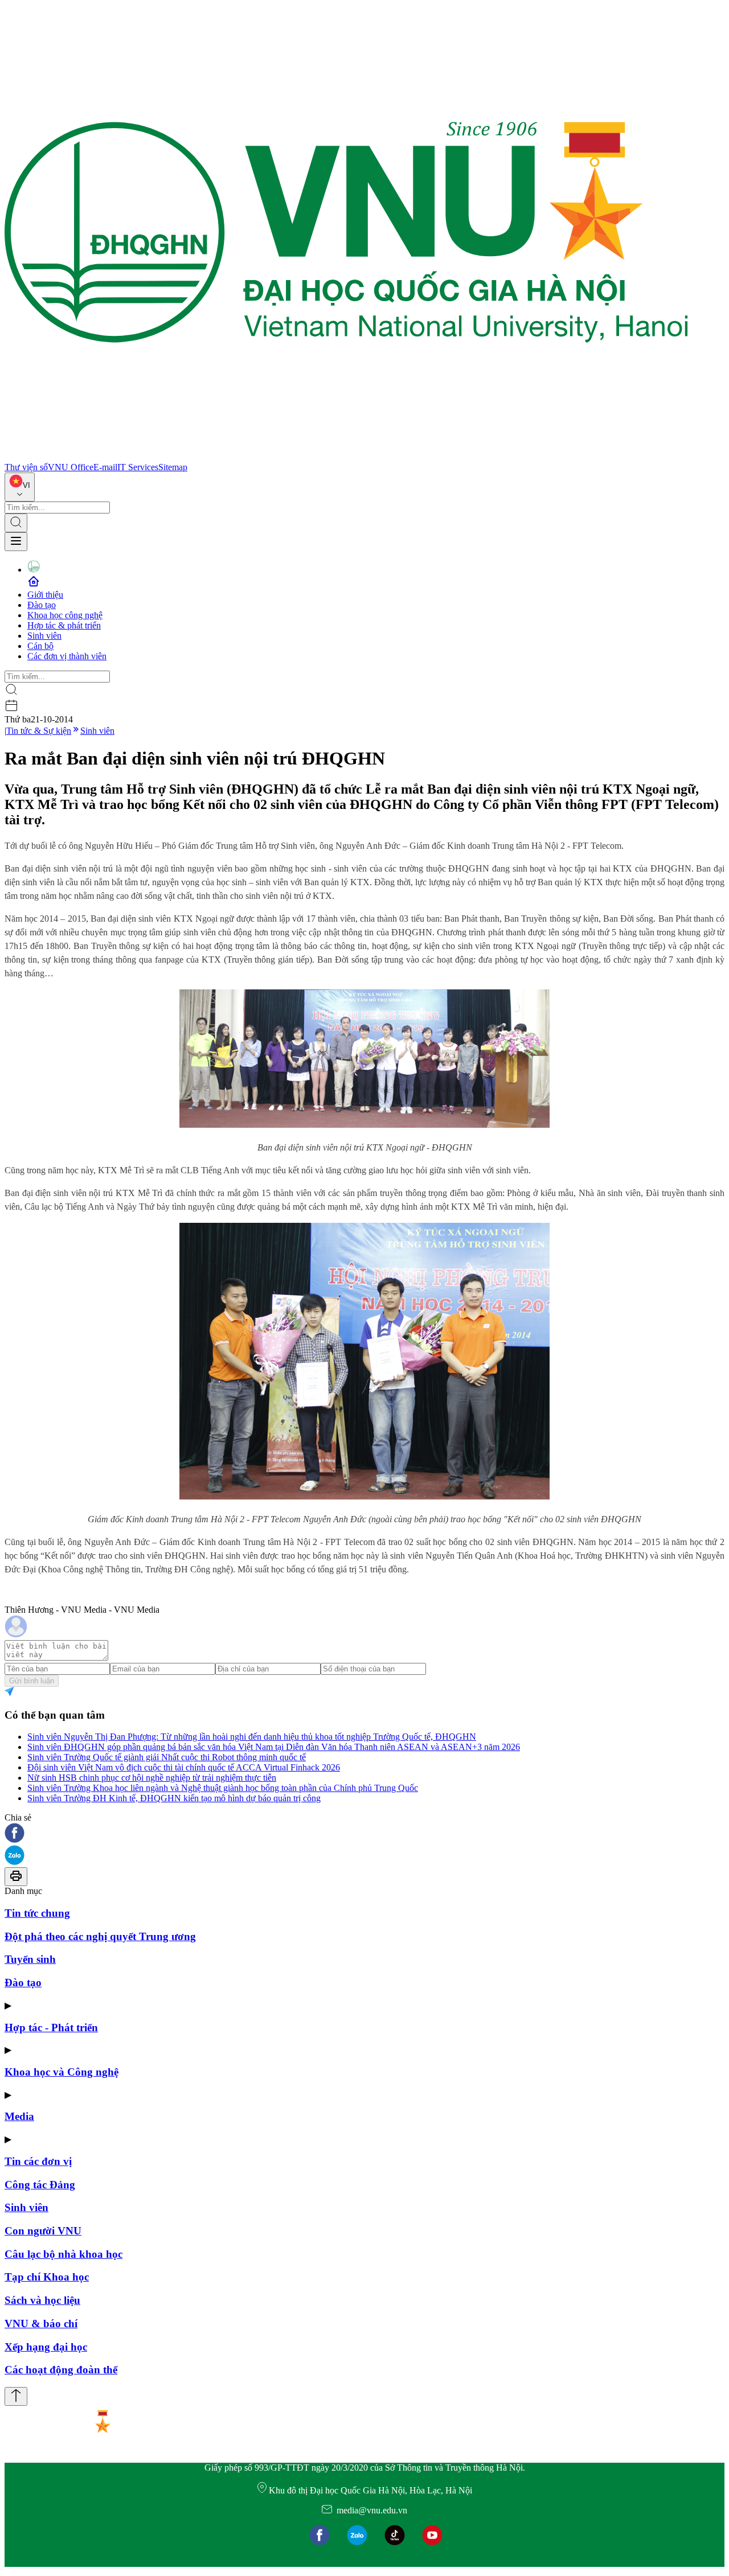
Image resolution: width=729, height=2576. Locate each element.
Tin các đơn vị (38, 2161)
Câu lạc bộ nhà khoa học (64, 2254)
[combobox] (20, 487)
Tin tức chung (37, 1913)
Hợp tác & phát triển (64, 625)
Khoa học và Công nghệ (62, 2072)
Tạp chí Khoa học (47, 2277)
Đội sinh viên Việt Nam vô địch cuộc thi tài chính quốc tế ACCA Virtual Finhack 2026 (184, 1767)
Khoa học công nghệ (65, 615)
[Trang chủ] (346, 457)
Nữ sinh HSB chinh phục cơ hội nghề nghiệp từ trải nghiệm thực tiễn (152, 1778)
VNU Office (71, 467)
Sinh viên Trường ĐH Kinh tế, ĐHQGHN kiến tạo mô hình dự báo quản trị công (174, 1798)
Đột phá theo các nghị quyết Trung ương (100, 1936)
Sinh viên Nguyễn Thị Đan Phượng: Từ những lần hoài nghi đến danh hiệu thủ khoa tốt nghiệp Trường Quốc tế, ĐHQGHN (252, 1737)
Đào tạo (42, 605)
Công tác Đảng (40, 2185)
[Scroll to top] (16, 2396)
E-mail (105, 467)
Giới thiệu (45, 595)
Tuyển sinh (30, 1959)
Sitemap (173, 467)
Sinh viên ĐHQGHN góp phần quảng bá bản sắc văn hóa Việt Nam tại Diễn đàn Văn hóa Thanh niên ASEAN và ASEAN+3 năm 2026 (274, 1747)
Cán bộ (40, 646)
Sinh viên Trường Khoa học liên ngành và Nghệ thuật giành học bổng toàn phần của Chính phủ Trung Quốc (223, 1788)
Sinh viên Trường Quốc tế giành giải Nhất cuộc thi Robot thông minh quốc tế (167, 1757)
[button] (364, 1834)
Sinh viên (44, 636)
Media (19, 2116)
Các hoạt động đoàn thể (61, 2370)
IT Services (138, 467)
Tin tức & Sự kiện (39, 731)
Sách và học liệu (42, 2300)
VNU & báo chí (41, 2324)
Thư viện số (26, 467)
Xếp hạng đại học (46, 2347)
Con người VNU (43, 2231)
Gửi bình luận (32, 1681)
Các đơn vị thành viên (67, 656)
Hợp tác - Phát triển (51, 2027)
